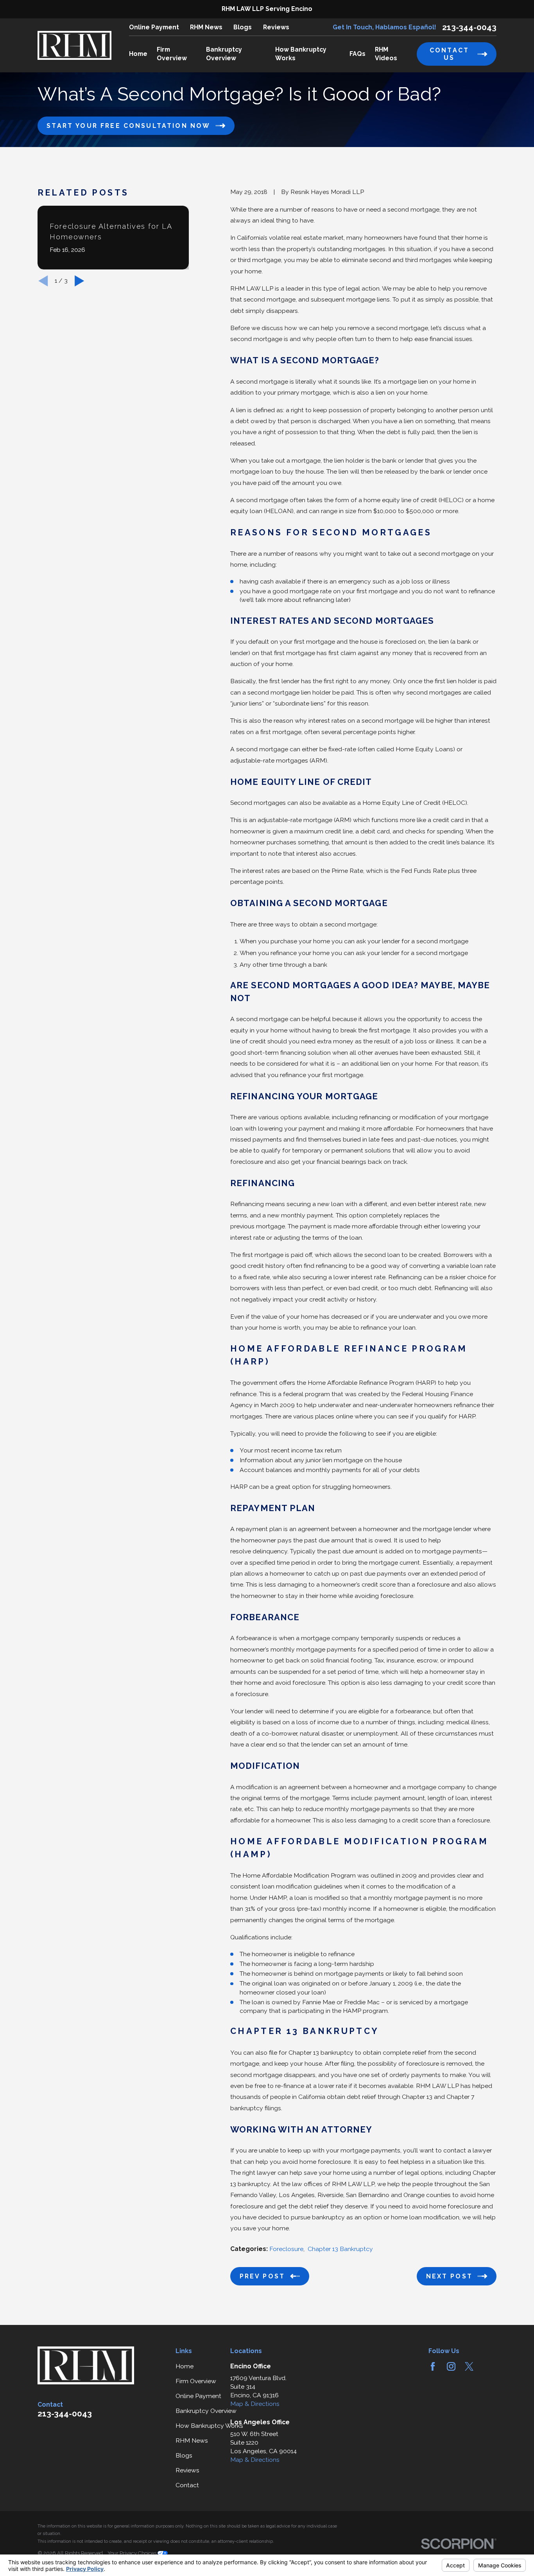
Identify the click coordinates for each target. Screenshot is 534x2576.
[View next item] (79, 281)
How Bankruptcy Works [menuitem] (301, 54)
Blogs (243, 27)
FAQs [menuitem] (357, 54)
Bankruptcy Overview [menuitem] (224, 54)
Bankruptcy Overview (206, 2411)
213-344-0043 (469, 27)
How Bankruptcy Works (209, 2426)
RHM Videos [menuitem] (386, 54)
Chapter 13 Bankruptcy (340, 2249)
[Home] (75, 45)
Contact (187, 2485)
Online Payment (154, 27)
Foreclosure (286, 2249)
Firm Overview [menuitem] (172, 54)
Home (185, 2366)
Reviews (276, 27)
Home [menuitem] (138, 54)
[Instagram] (451, 2366)
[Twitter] (469, 2366)
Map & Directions (255, 2404)
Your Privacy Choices (133, 2553)
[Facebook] (433, 2366)
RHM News (206, 27)
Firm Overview (196, 2381)
